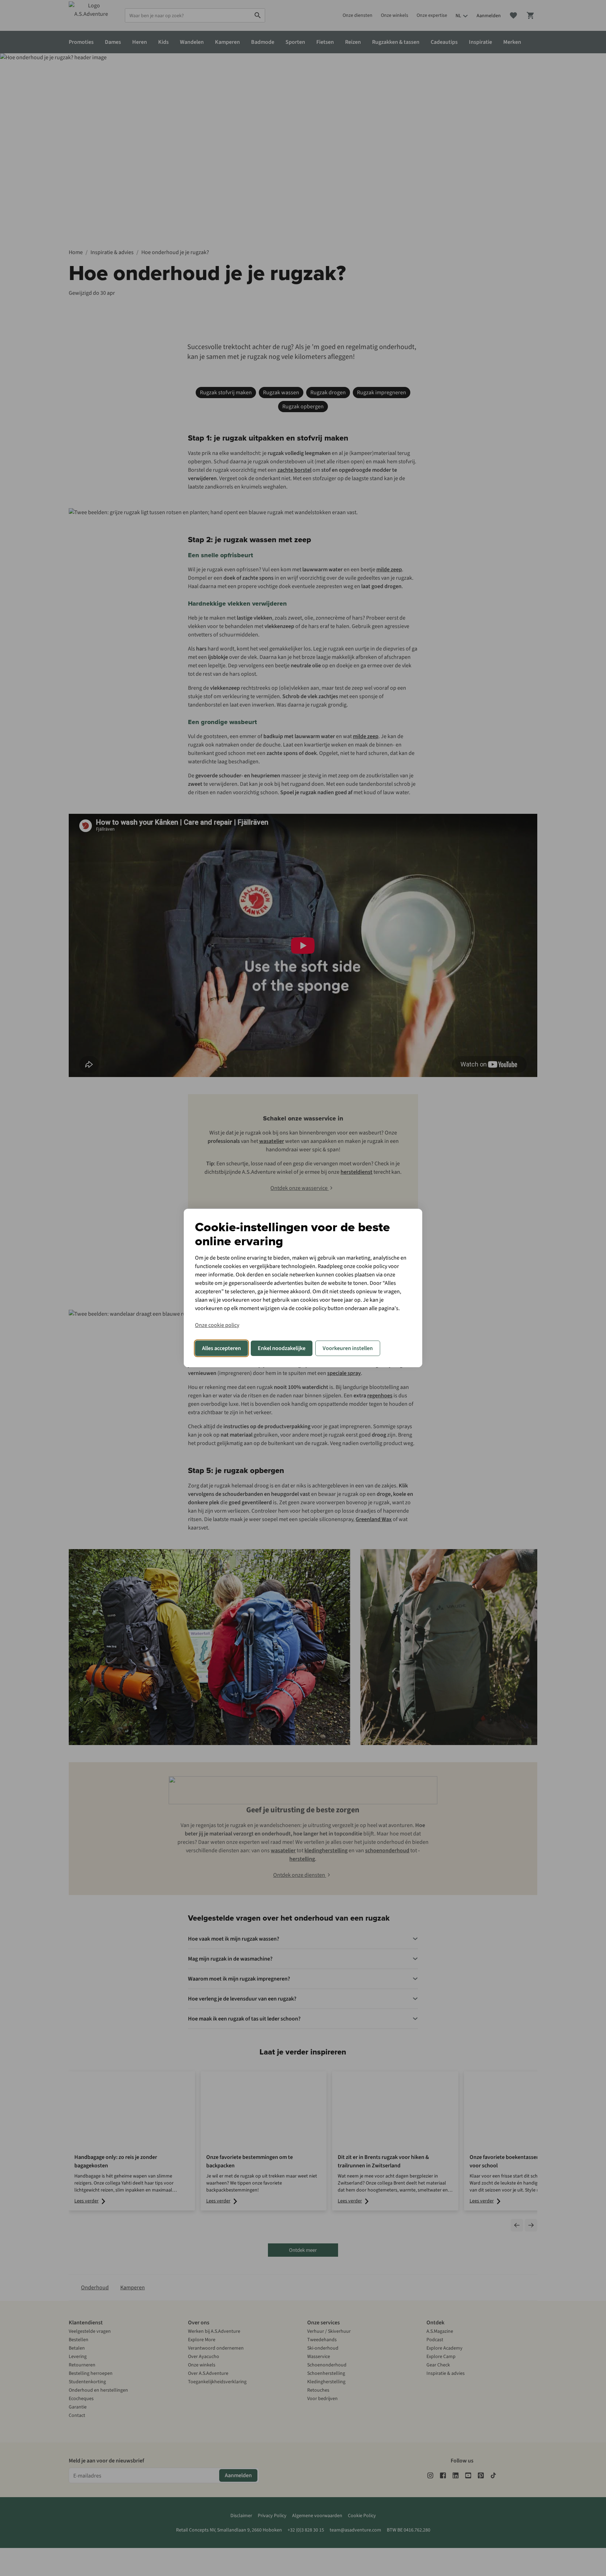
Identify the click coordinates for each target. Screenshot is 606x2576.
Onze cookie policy (217, 1325)
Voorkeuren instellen (348, 1348)
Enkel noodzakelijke (282, 1348)
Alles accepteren (221, 1348)
